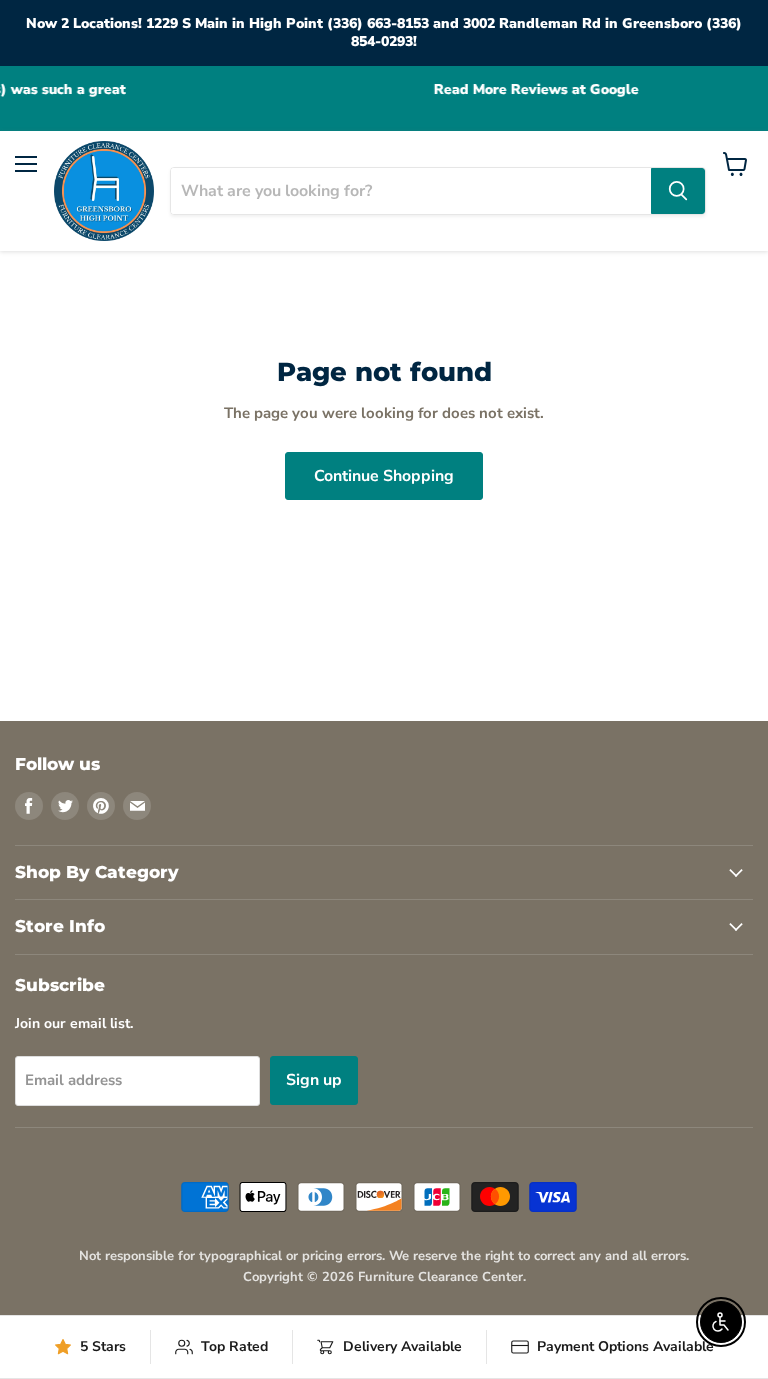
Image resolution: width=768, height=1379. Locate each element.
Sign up (314, 1080)
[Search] (678, 191)
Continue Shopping (384, 476)
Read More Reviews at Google (411, 90)
